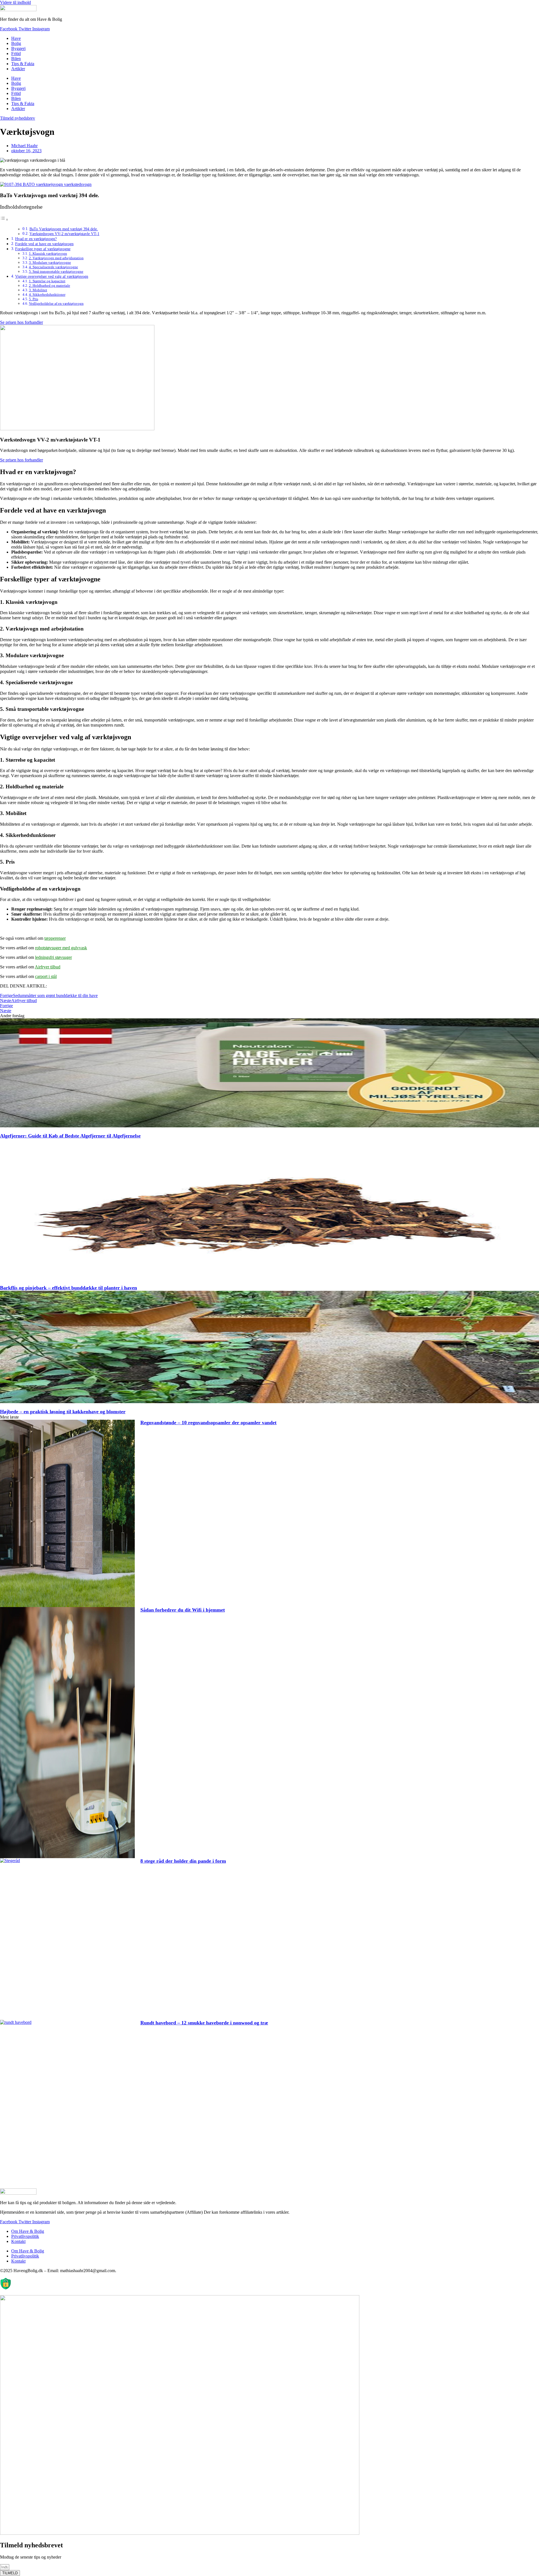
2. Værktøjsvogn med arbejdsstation (56, 258)
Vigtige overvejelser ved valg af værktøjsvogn (52, 276)
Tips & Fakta (23, 64)
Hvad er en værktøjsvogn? (36, 239)
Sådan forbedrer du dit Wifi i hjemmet (183, 1610)
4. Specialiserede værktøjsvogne (53, 267)
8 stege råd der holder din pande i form (183, 1861)
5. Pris (34, 299)
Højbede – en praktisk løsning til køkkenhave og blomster (63, 1412)
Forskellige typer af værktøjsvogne (43, 249)
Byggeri (18, 48)
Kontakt (18, 2241)
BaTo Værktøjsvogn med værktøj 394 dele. (64, 229)
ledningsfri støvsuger (53, 957)
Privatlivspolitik (25, 2236)
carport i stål (46, 976)
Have (16, 38)
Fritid (16, 54)
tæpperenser (55, 938)
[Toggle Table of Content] (4, 219)
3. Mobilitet (38, 290)
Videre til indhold (15, 2)
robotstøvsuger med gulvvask (61, 948)
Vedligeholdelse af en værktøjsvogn (56, 303)
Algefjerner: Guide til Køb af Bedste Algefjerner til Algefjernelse (70, 1136)
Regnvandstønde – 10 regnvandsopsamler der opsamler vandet (208, 1423)
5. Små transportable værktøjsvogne (56, 271)
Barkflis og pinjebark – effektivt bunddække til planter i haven (68, 1288)
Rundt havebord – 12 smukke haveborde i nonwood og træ (204, 2023)
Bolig (16, 43)
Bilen (16, 59)
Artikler (18, 69)
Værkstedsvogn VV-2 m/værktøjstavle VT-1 (64, 234)
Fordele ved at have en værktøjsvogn (44, 244)
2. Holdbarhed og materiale (50, 285)
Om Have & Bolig (28, 2231)
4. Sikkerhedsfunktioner (47, 294)
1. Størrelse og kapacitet (47, 281)
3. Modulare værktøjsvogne (50, 262)
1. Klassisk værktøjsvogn (48, 253)
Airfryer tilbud (48, 967)
